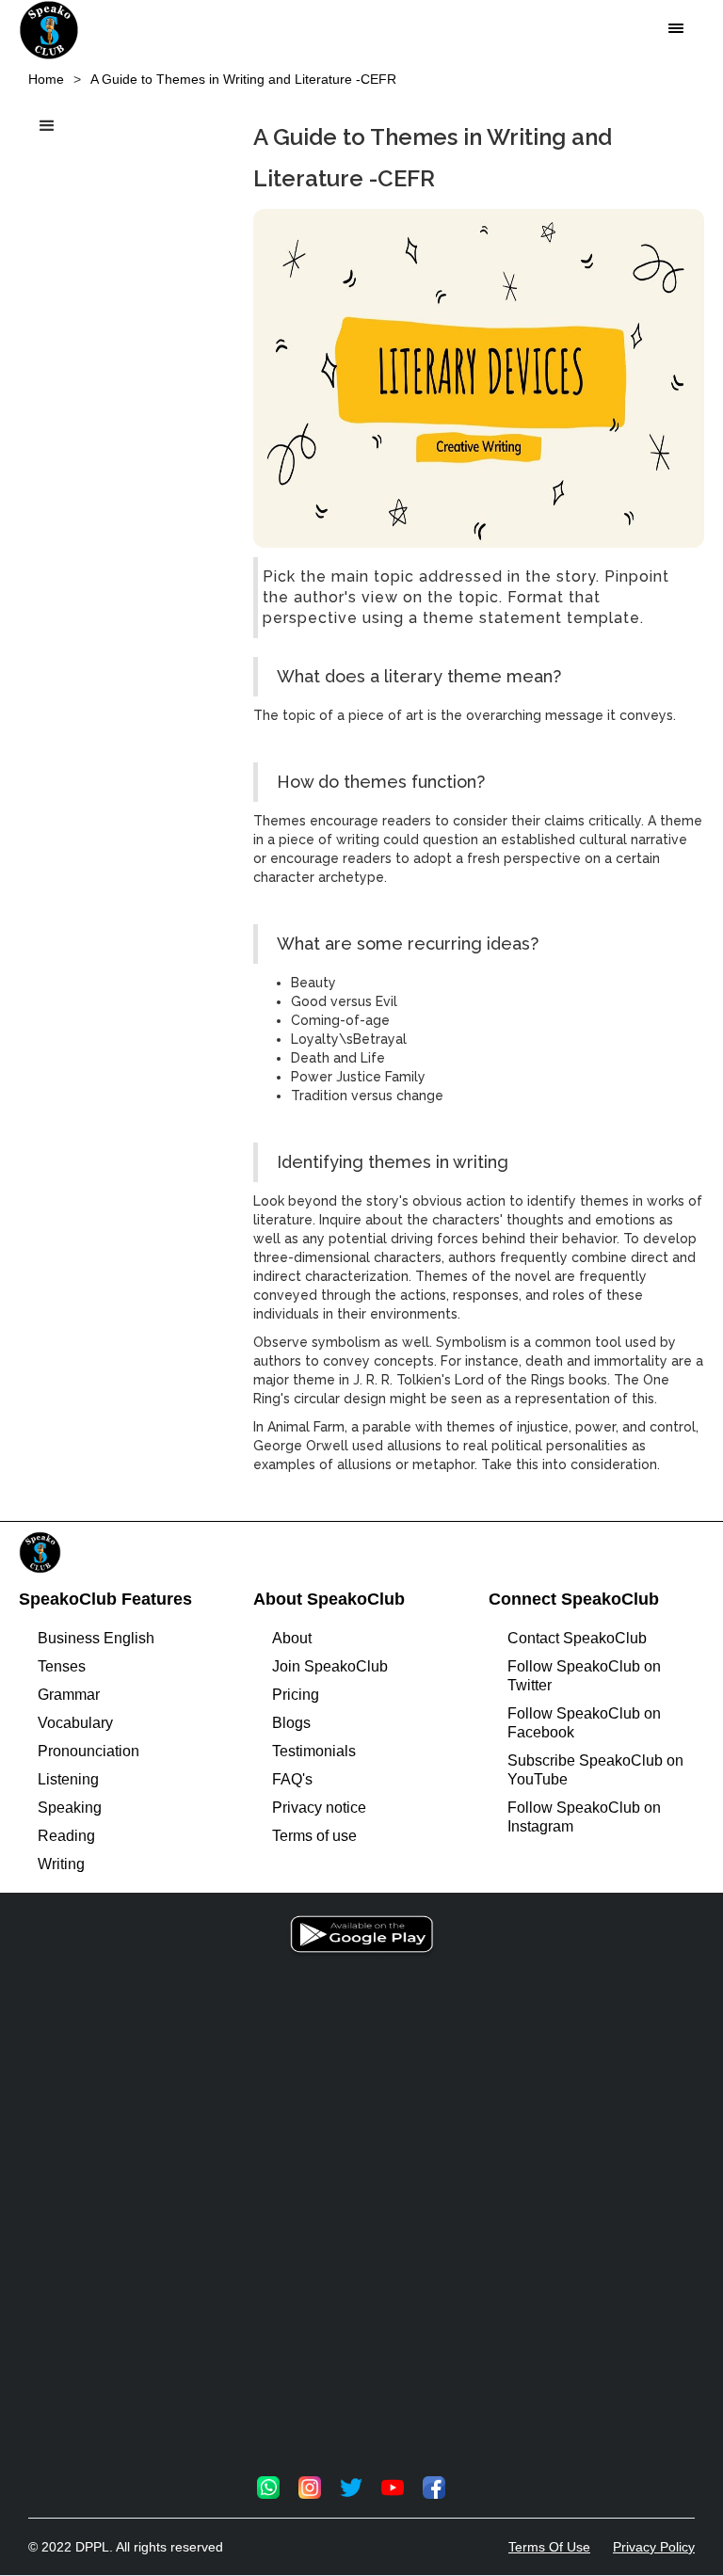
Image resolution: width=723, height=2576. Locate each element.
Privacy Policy (654, 2547)
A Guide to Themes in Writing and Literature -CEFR (243, 79)
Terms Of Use (549, 2547)
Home (46, 79)
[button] (676, 28)
